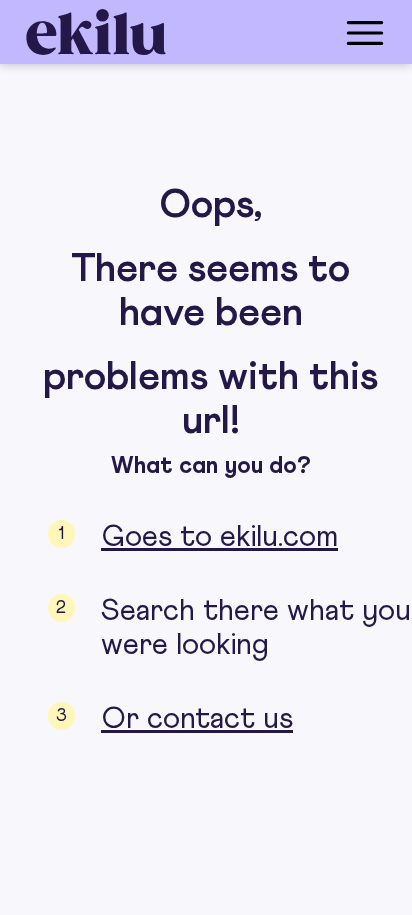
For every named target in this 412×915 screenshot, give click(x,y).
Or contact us (197, 719)
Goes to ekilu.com (219, 537)
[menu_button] (286, 32)
